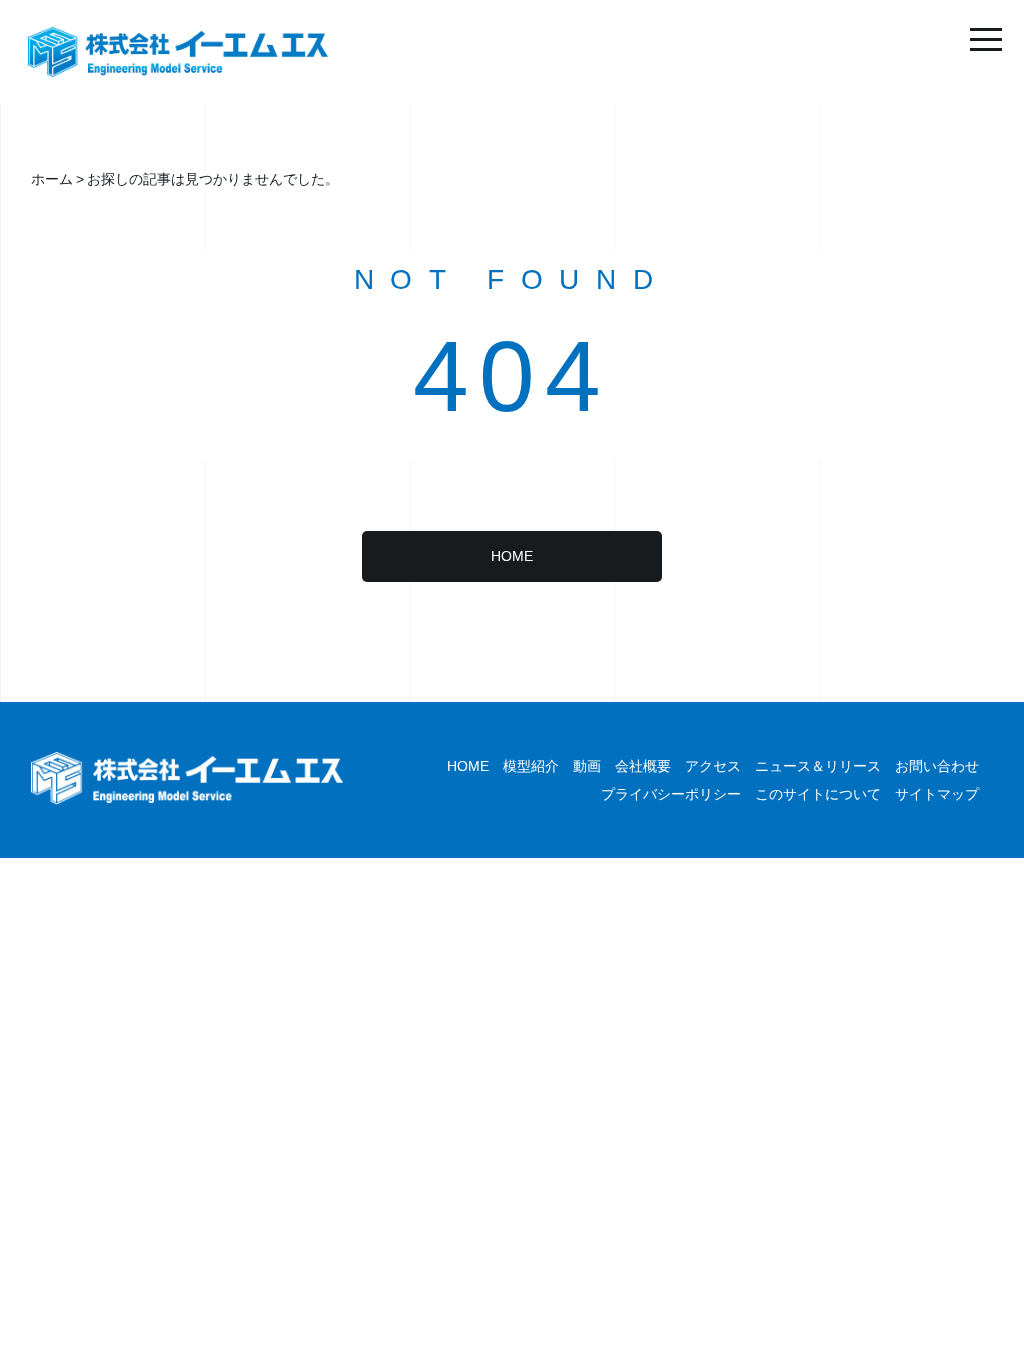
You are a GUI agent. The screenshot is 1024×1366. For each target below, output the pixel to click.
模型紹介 (531, 766)
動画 (587, 766)
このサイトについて (818, 794)
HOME (512, 556)
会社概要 (643, 766)
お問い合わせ (937, 766)
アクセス (713, 766)
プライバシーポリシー (671, 794)
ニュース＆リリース (818, 766)
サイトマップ (937, 794)
